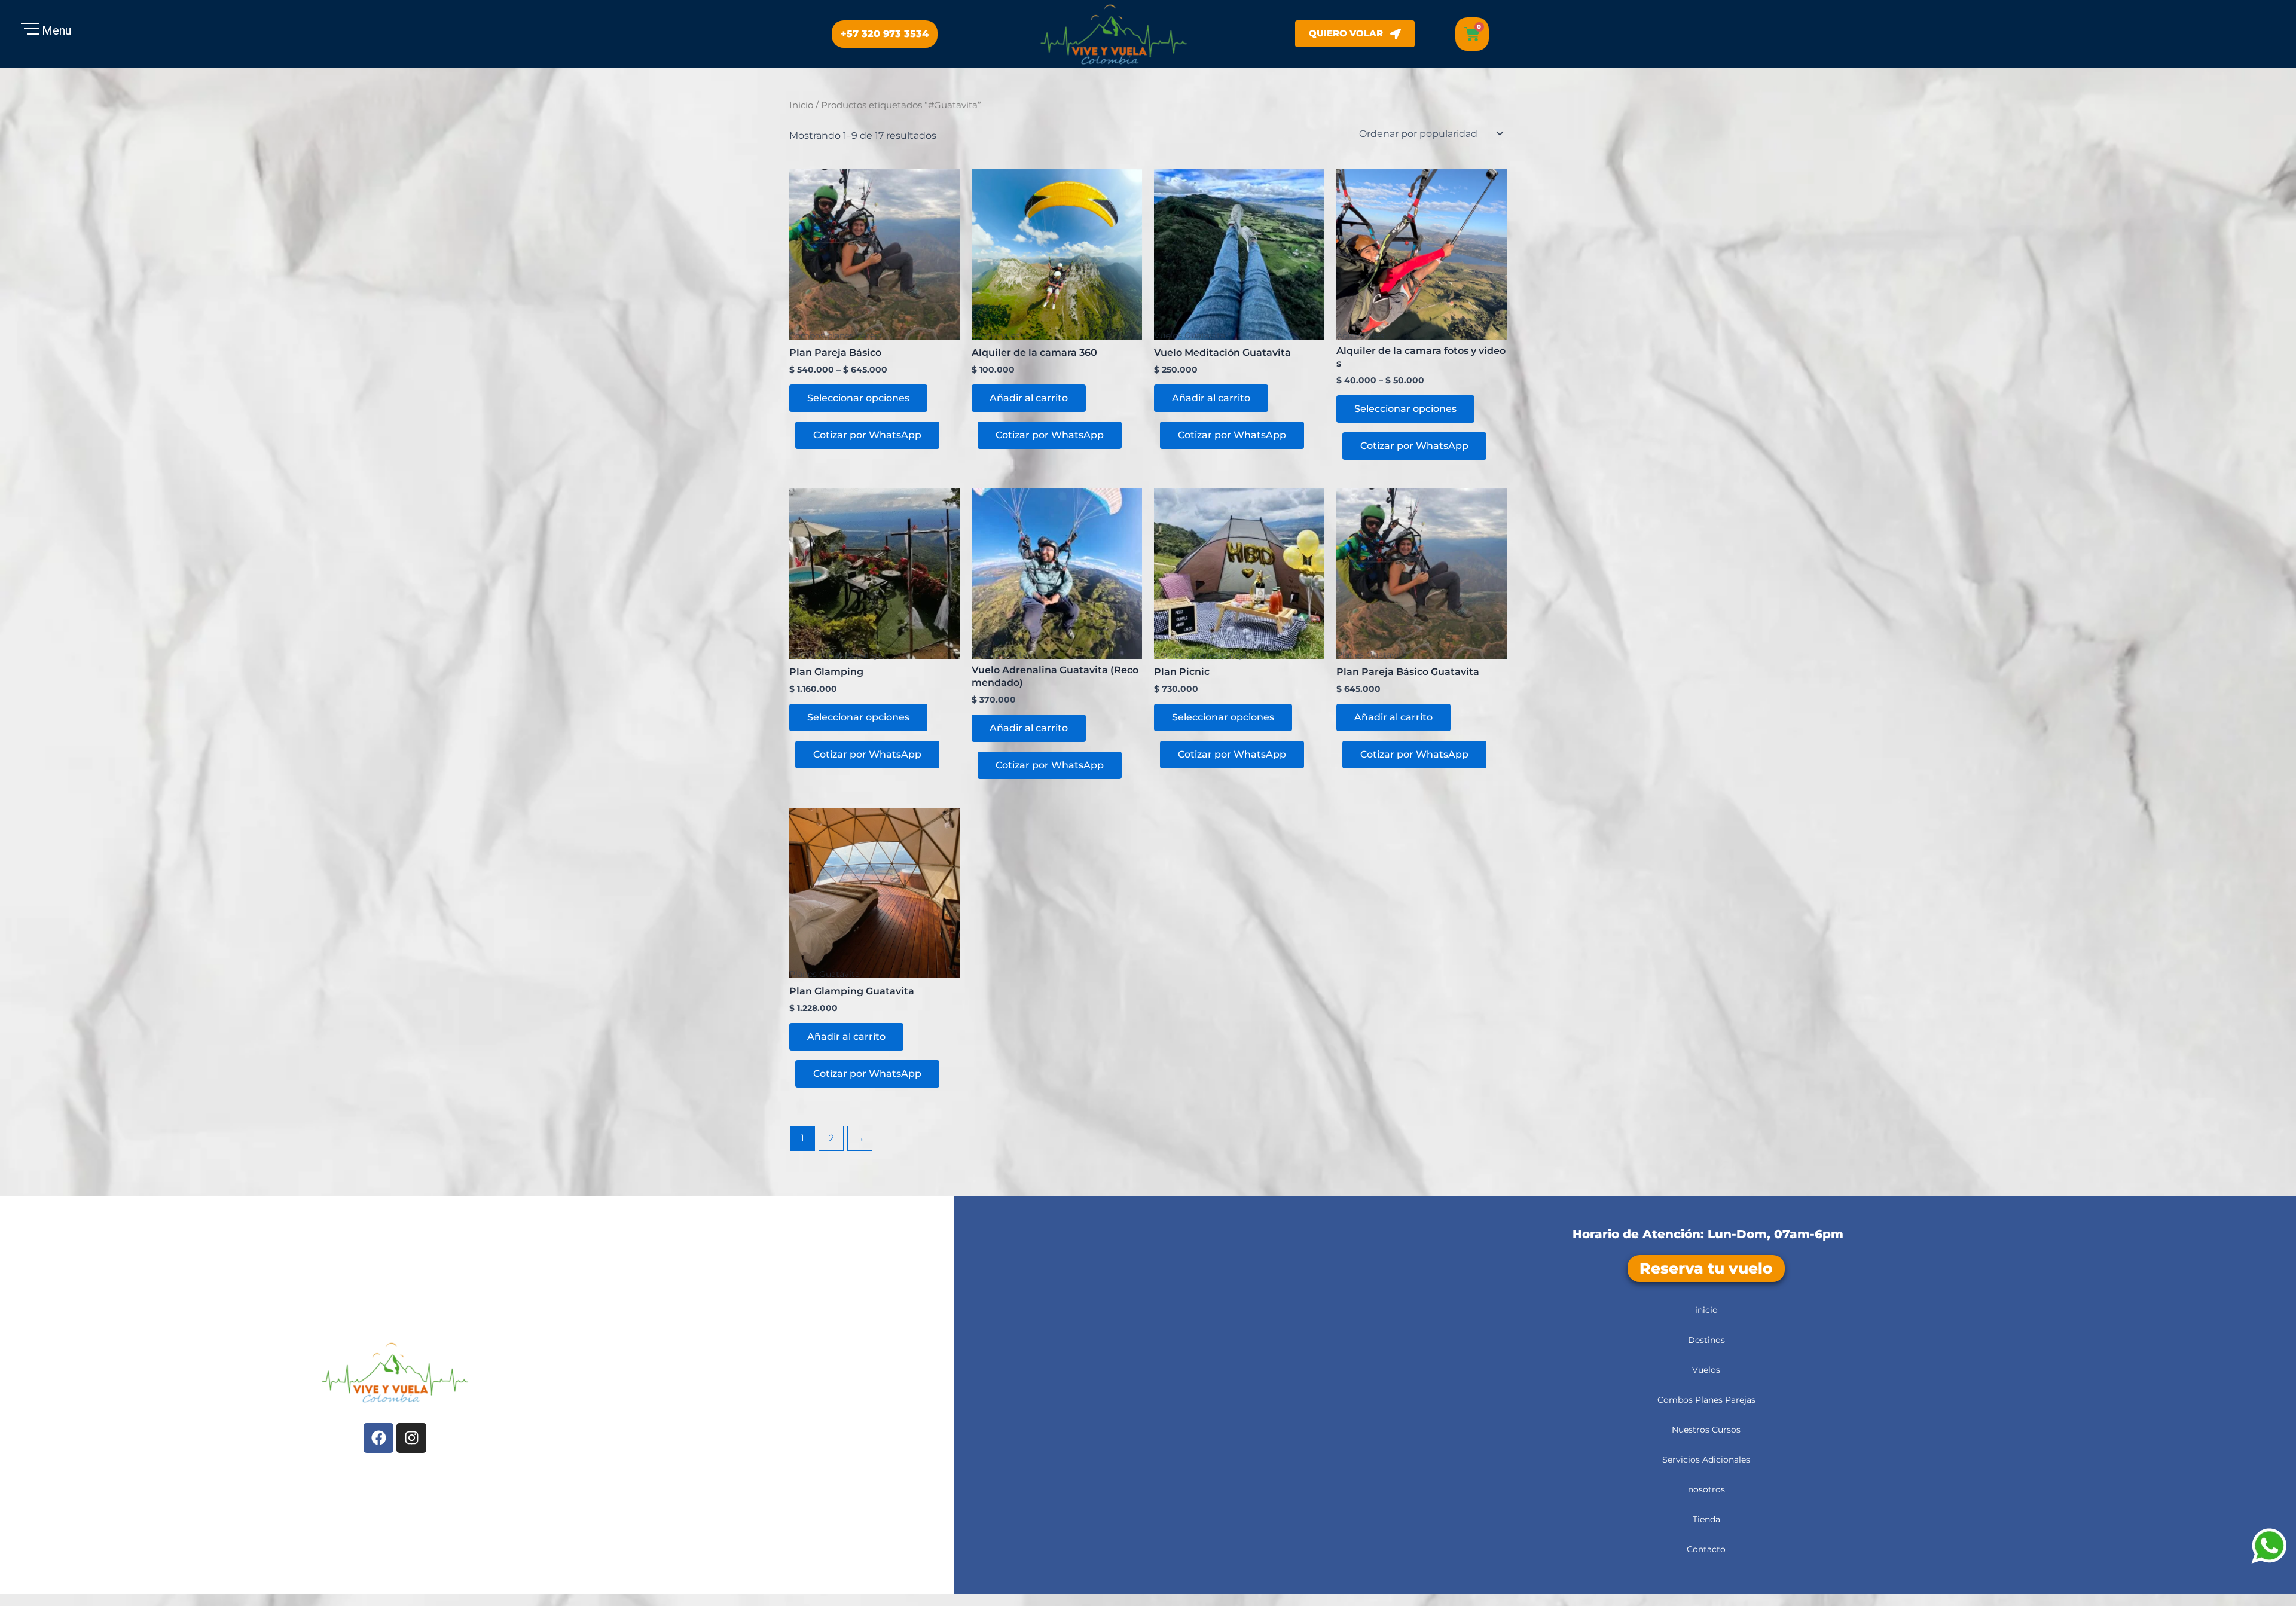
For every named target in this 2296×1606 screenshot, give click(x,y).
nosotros (1706, 1489)
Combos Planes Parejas (1706, 1400)
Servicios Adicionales (1706, 1460)
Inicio (801, 105)
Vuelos (1706, 1370)
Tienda (1706, 1519)
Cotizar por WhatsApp (867, 435)
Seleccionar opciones (858, 398)
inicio (1706, 1310)
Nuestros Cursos (1706, 1430)
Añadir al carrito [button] (1029, 398)
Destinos (1706, 1340)
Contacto (1706, 1549)
